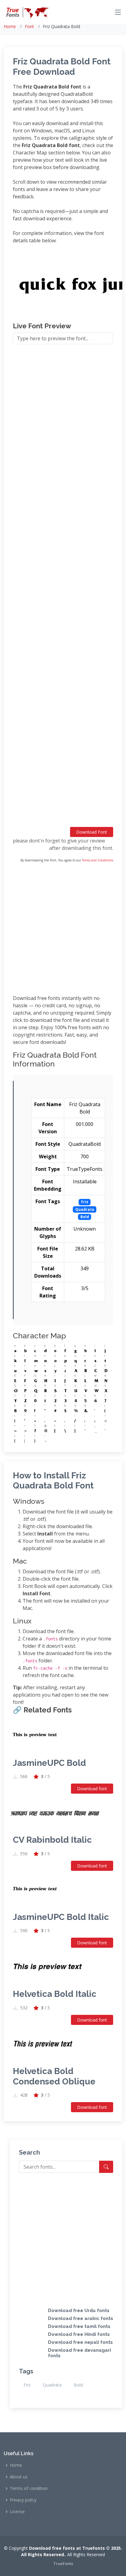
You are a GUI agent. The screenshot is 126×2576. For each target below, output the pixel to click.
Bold (78, 2385)
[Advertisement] (63, 588)
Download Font (92, 832)
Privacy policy (23, 2500)
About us (19, 2477)
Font (29, 26)
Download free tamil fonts (79, 2326)
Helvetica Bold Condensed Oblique (54, 2076)
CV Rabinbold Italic (52, 1840)
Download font (92, 1789)
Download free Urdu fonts (79, 2311)
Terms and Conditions (98, 860)
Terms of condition (29, 2488)
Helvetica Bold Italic (55, 1994)
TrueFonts (63, 2563)
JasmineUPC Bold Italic (61, 1917)
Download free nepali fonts (80, 2342)
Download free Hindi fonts (79, 2334)
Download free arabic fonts (81, 2318)
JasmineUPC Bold (49, 1763)
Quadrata (52, 2385)
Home (10, 26)
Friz (27, 2385)
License (17, 2512)
